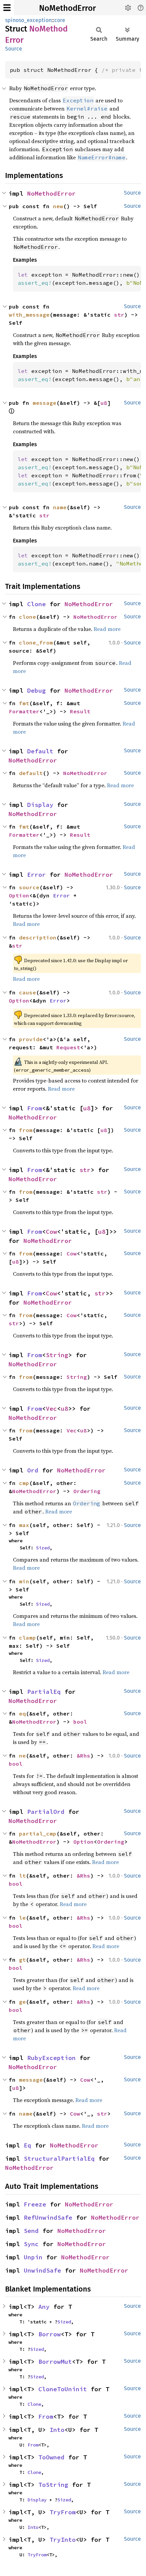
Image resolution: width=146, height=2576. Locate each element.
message (44, 403)
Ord (33, 1470)
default (31, 773)
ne (22, 1756)
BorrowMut (55, 2362)
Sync (31, 2244)
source (29, 887)
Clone (36, 604)
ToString (53, 2485)
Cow (51, 1232)
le (22, 1918)
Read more (107, 629)
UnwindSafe (42, 2270)
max (24, 1525)
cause (28, 992)
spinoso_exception (28, 20)
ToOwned (51, 2457)
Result (80, 711)
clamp (28, 1638)
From (35, 1108)
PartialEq (44, 1692)
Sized (43, 1548)
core (60, 20)
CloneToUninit (63, 2389)
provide (31, 1039)
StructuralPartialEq (59, 2158)
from (26, 1130)
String (57, 1355)
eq (22, 1713)
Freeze (35, 2204)
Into (57, 2430)
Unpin (33, 2257)
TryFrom (63, 2512)
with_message (29, 315)
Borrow (50, 2334)
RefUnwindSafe (48, 2217)
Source (14, 49)
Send (31, 2231)
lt (22, 1876)
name (60, 507)
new (58, 206)
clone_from (36, 642)
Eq (28, 2145)
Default (40, 751)
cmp (24, 1483)
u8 (104, 403)
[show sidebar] (7, 8)
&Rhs (84, 1756)
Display (40, 805)
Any (44, 2307)
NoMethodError (67, 8)
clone (28, 617)
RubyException (51, 2058)
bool (80, 1722)
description (38, 937)
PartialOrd (46, 1812)
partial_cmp (38, 1834)
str (119, 315)
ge (22, 2002)
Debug (36, 690)
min (24, 1581)
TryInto (63, 2540)
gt (22, 1960)
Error (36, 875)
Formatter (24, 711)
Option (19, 895)
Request (68, 1047)
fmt (24, 703)
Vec (51, 1409)
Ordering (87, 1491)
